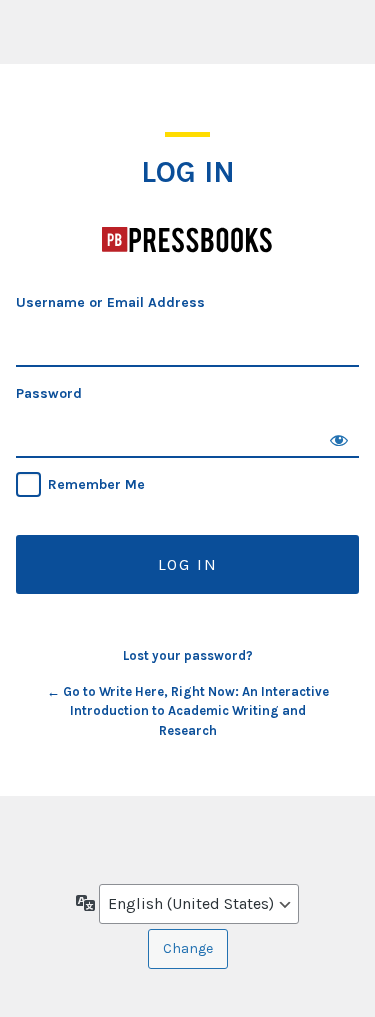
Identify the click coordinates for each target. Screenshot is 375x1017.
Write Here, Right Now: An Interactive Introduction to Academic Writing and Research (188, 239)
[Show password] (339, 438)
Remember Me (96, 484)
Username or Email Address (110, 302)
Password (49, 393)
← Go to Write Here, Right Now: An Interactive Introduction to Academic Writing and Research (188, 711)
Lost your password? (188, 655)
